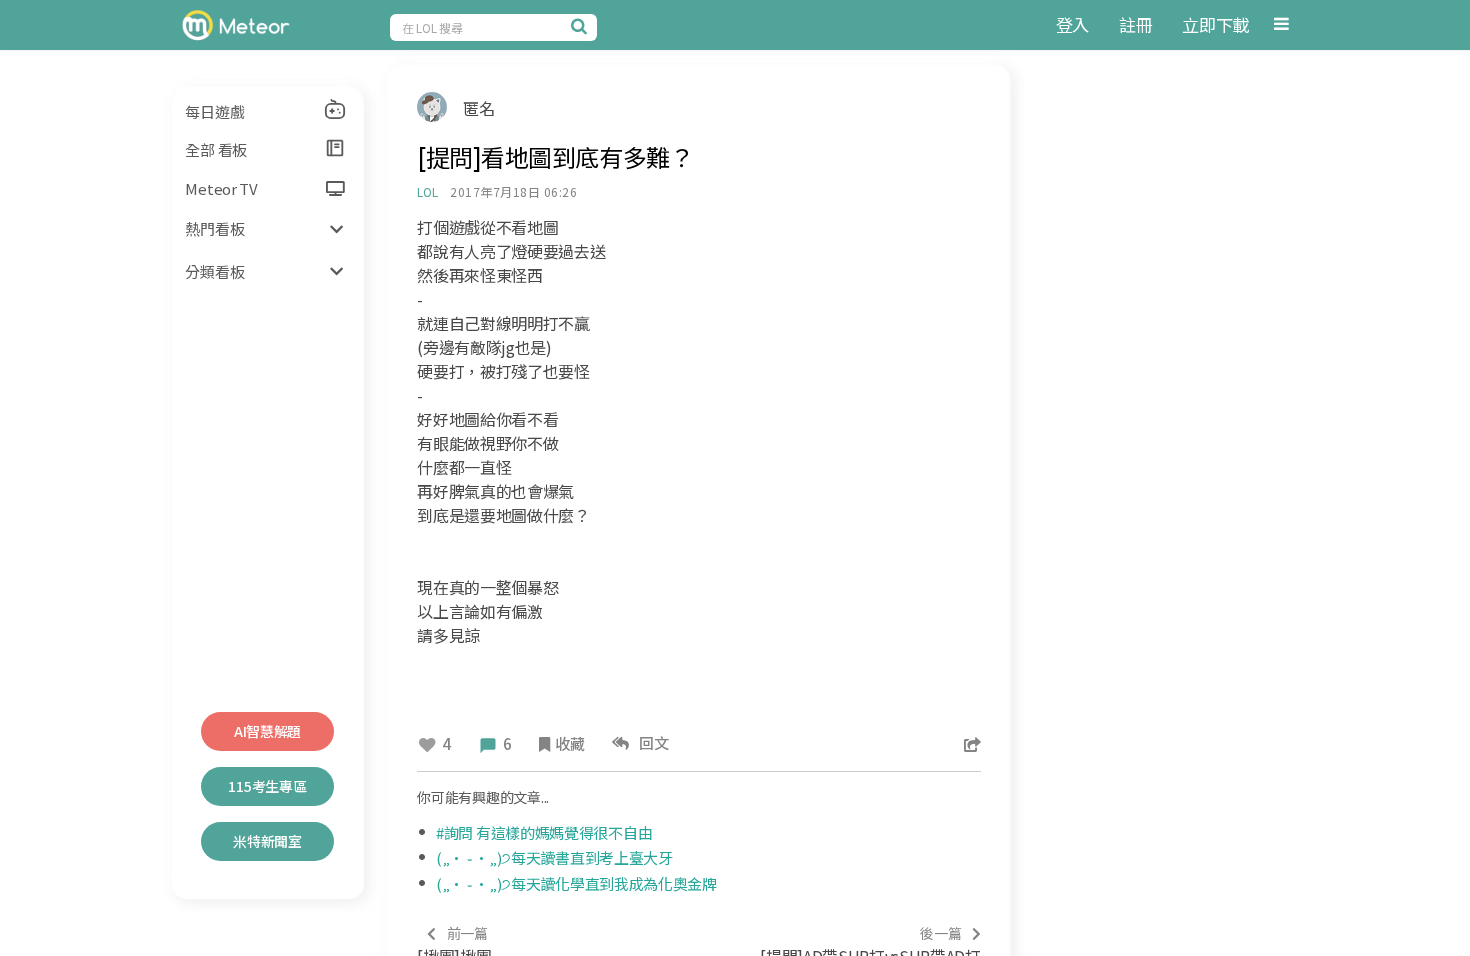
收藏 (569, 743)
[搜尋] (582, 26)
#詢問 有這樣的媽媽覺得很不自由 (544, 832)
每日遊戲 (214, 111)
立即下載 (1215, 24)
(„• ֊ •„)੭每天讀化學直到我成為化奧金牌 (576, 883)
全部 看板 (216, 149)
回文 (651, 742)
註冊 (1135, 24)
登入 (1072, 24)
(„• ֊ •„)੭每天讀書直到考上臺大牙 (554, 857)
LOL (427, 191)
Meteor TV (221, 188)
